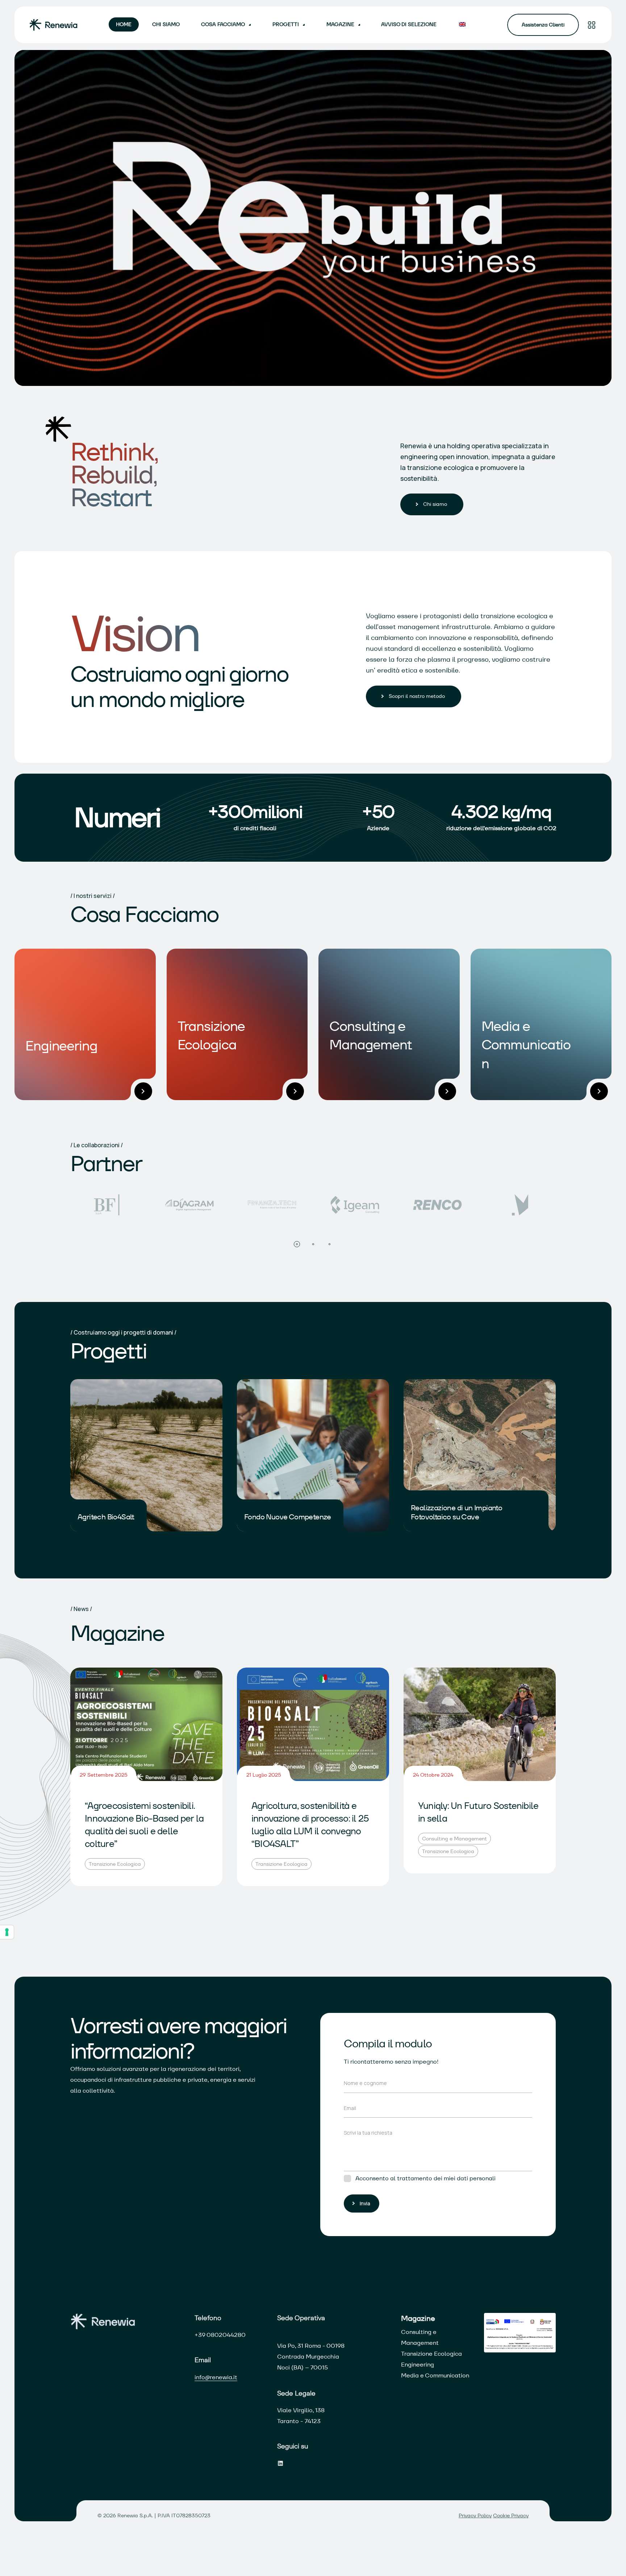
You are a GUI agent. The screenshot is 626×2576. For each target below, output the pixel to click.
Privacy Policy (475, 2515)
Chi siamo (435, 504)
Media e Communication (435, 2375)
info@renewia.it (216, 2377)
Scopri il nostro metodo (417, 696)
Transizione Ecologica (115, 1864)
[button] (297, 1244)
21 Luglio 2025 (264, 1775)
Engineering (418, 2365)
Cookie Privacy (511, 2515)
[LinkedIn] (280, 2463)
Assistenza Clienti (543, 25)
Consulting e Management (454, 1839)
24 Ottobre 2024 (433, 1775)
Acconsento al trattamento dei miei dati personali (425, 2178)
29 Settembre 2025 (104, 1775)
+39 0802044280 (220, 2335)
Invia (365, 2203)
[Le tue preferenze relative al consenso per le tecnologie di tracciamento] (7, 1932)
